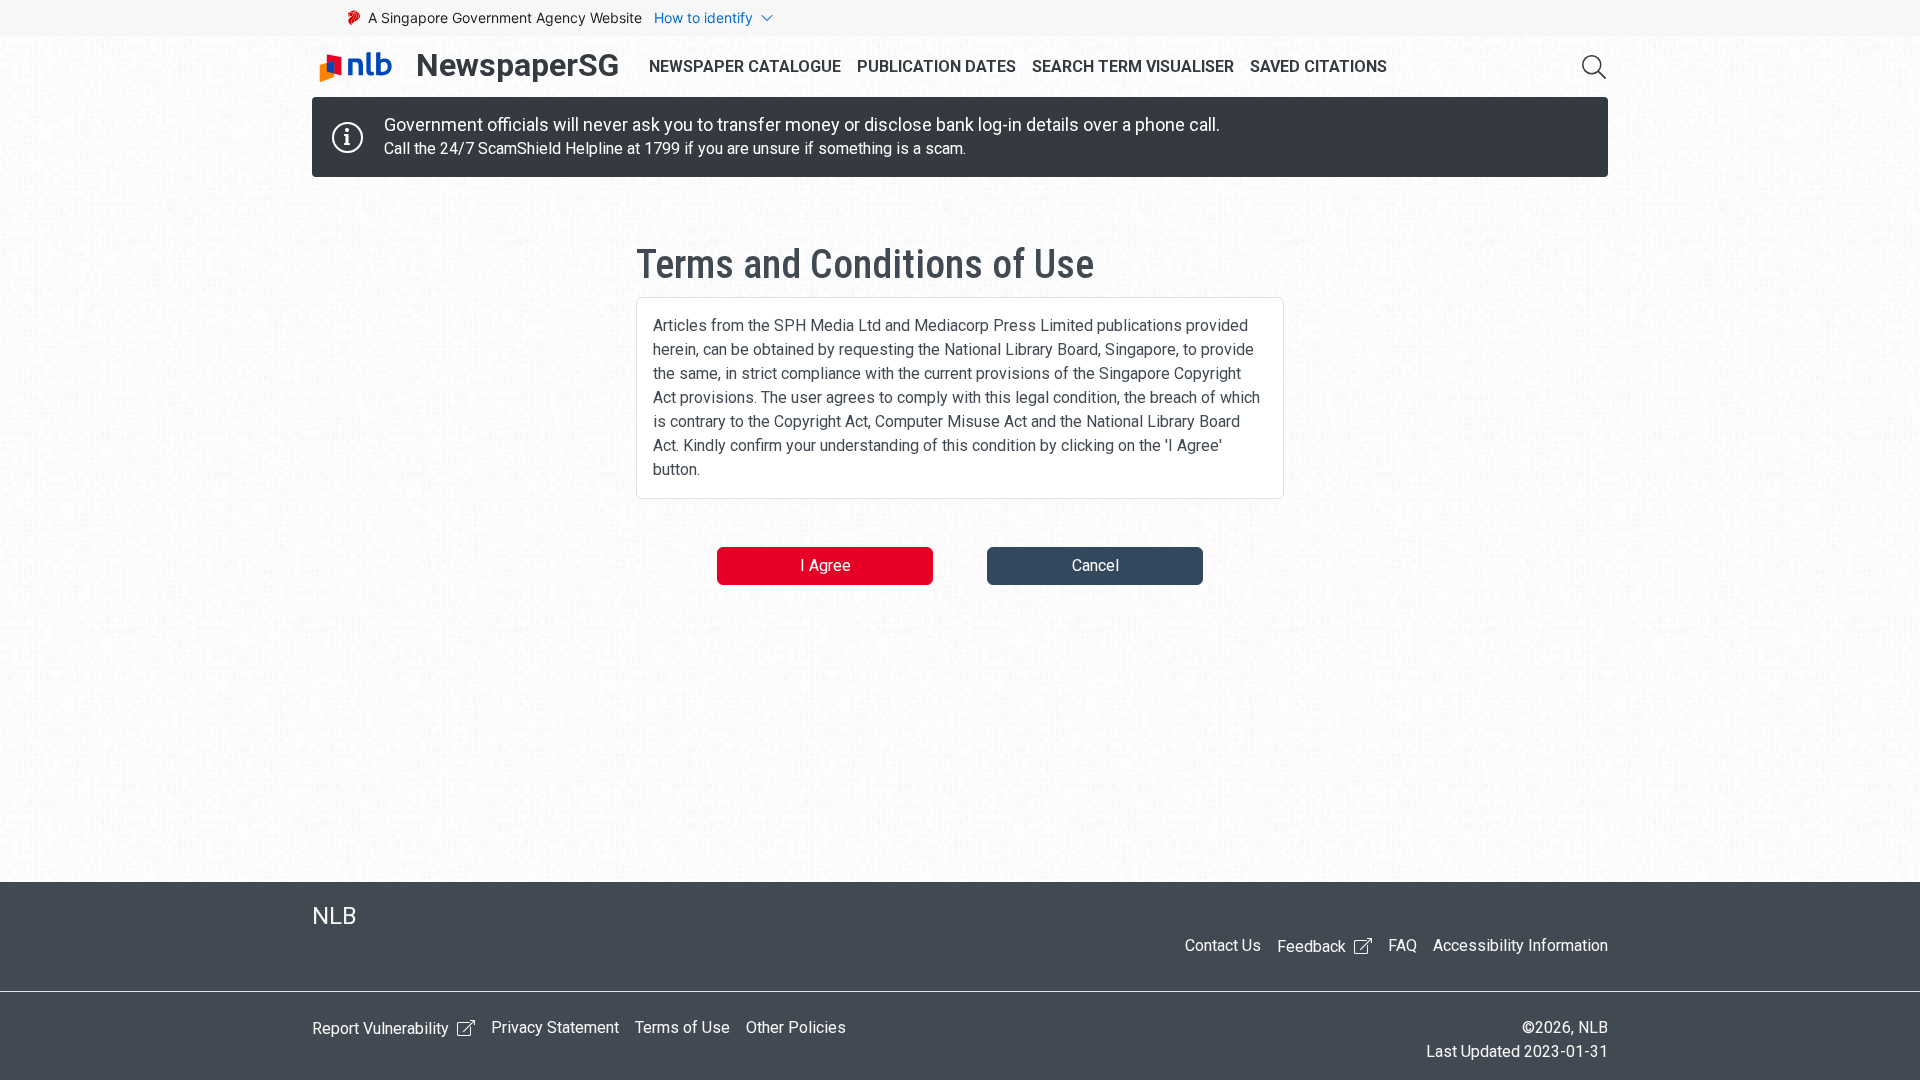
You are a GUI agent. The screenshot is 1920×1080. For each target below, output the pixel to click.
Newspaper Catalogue (745, 66)
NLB (334, 916)
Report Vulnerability (382, 1028)
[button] (1594, 67)
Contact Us (1223, 945)
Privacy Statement (555, 1027)
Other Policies (796, 1027)
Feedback (1313, 946)
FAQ (1402, 945)
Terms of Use (682, 1027)
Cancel (1095, 565)
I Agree (825, 565)
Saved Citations (1318, 66)
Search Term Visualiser (1133, 66)
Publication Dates (936, 66)
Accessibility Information (1520, 945)
